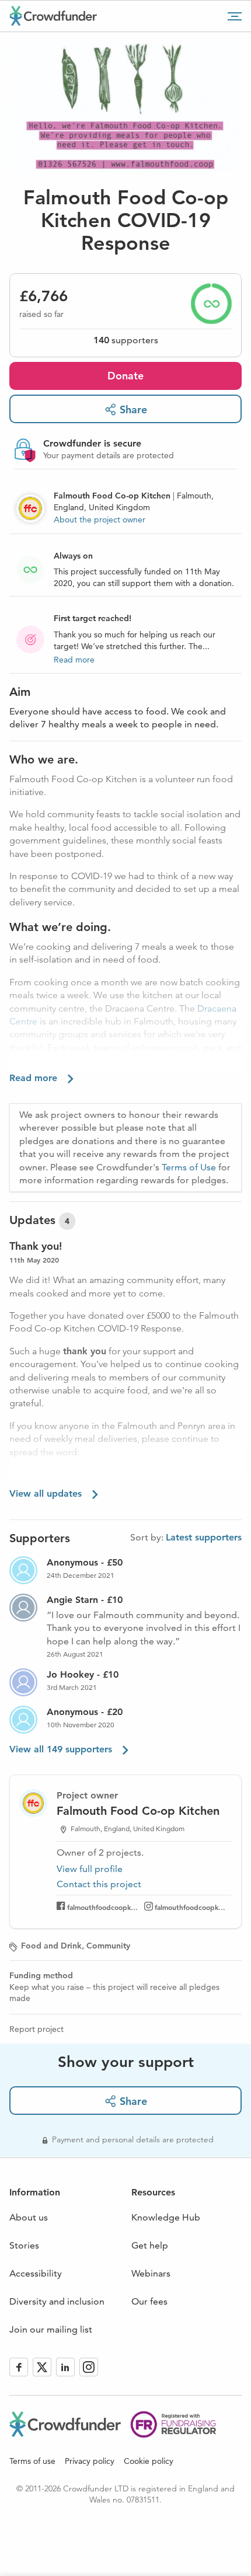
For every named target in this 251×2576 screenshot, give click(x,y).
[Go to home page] (53, 16)
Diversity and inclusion (57, 2301)
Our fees (149, 2301)
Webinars (151, 2273)
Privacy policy (90, 2461)
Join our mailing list (51, 2329)
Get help (150, 2245)
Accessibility (36, 2273)
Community (108, 1946)
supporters (126, 340)
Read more (74, 660)
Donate (125, 376)
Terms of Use (189, 1167)
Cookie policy (149, 2461)
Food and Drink (51, 1946)
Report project (36, 2029)
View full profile (90, 1869)
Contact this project (99, 1884)
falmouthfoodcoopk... (102, 1907)
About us (29, 2217)
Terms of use (32, 2461)
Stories (24, 2245)
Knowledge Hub (166, 2217)
